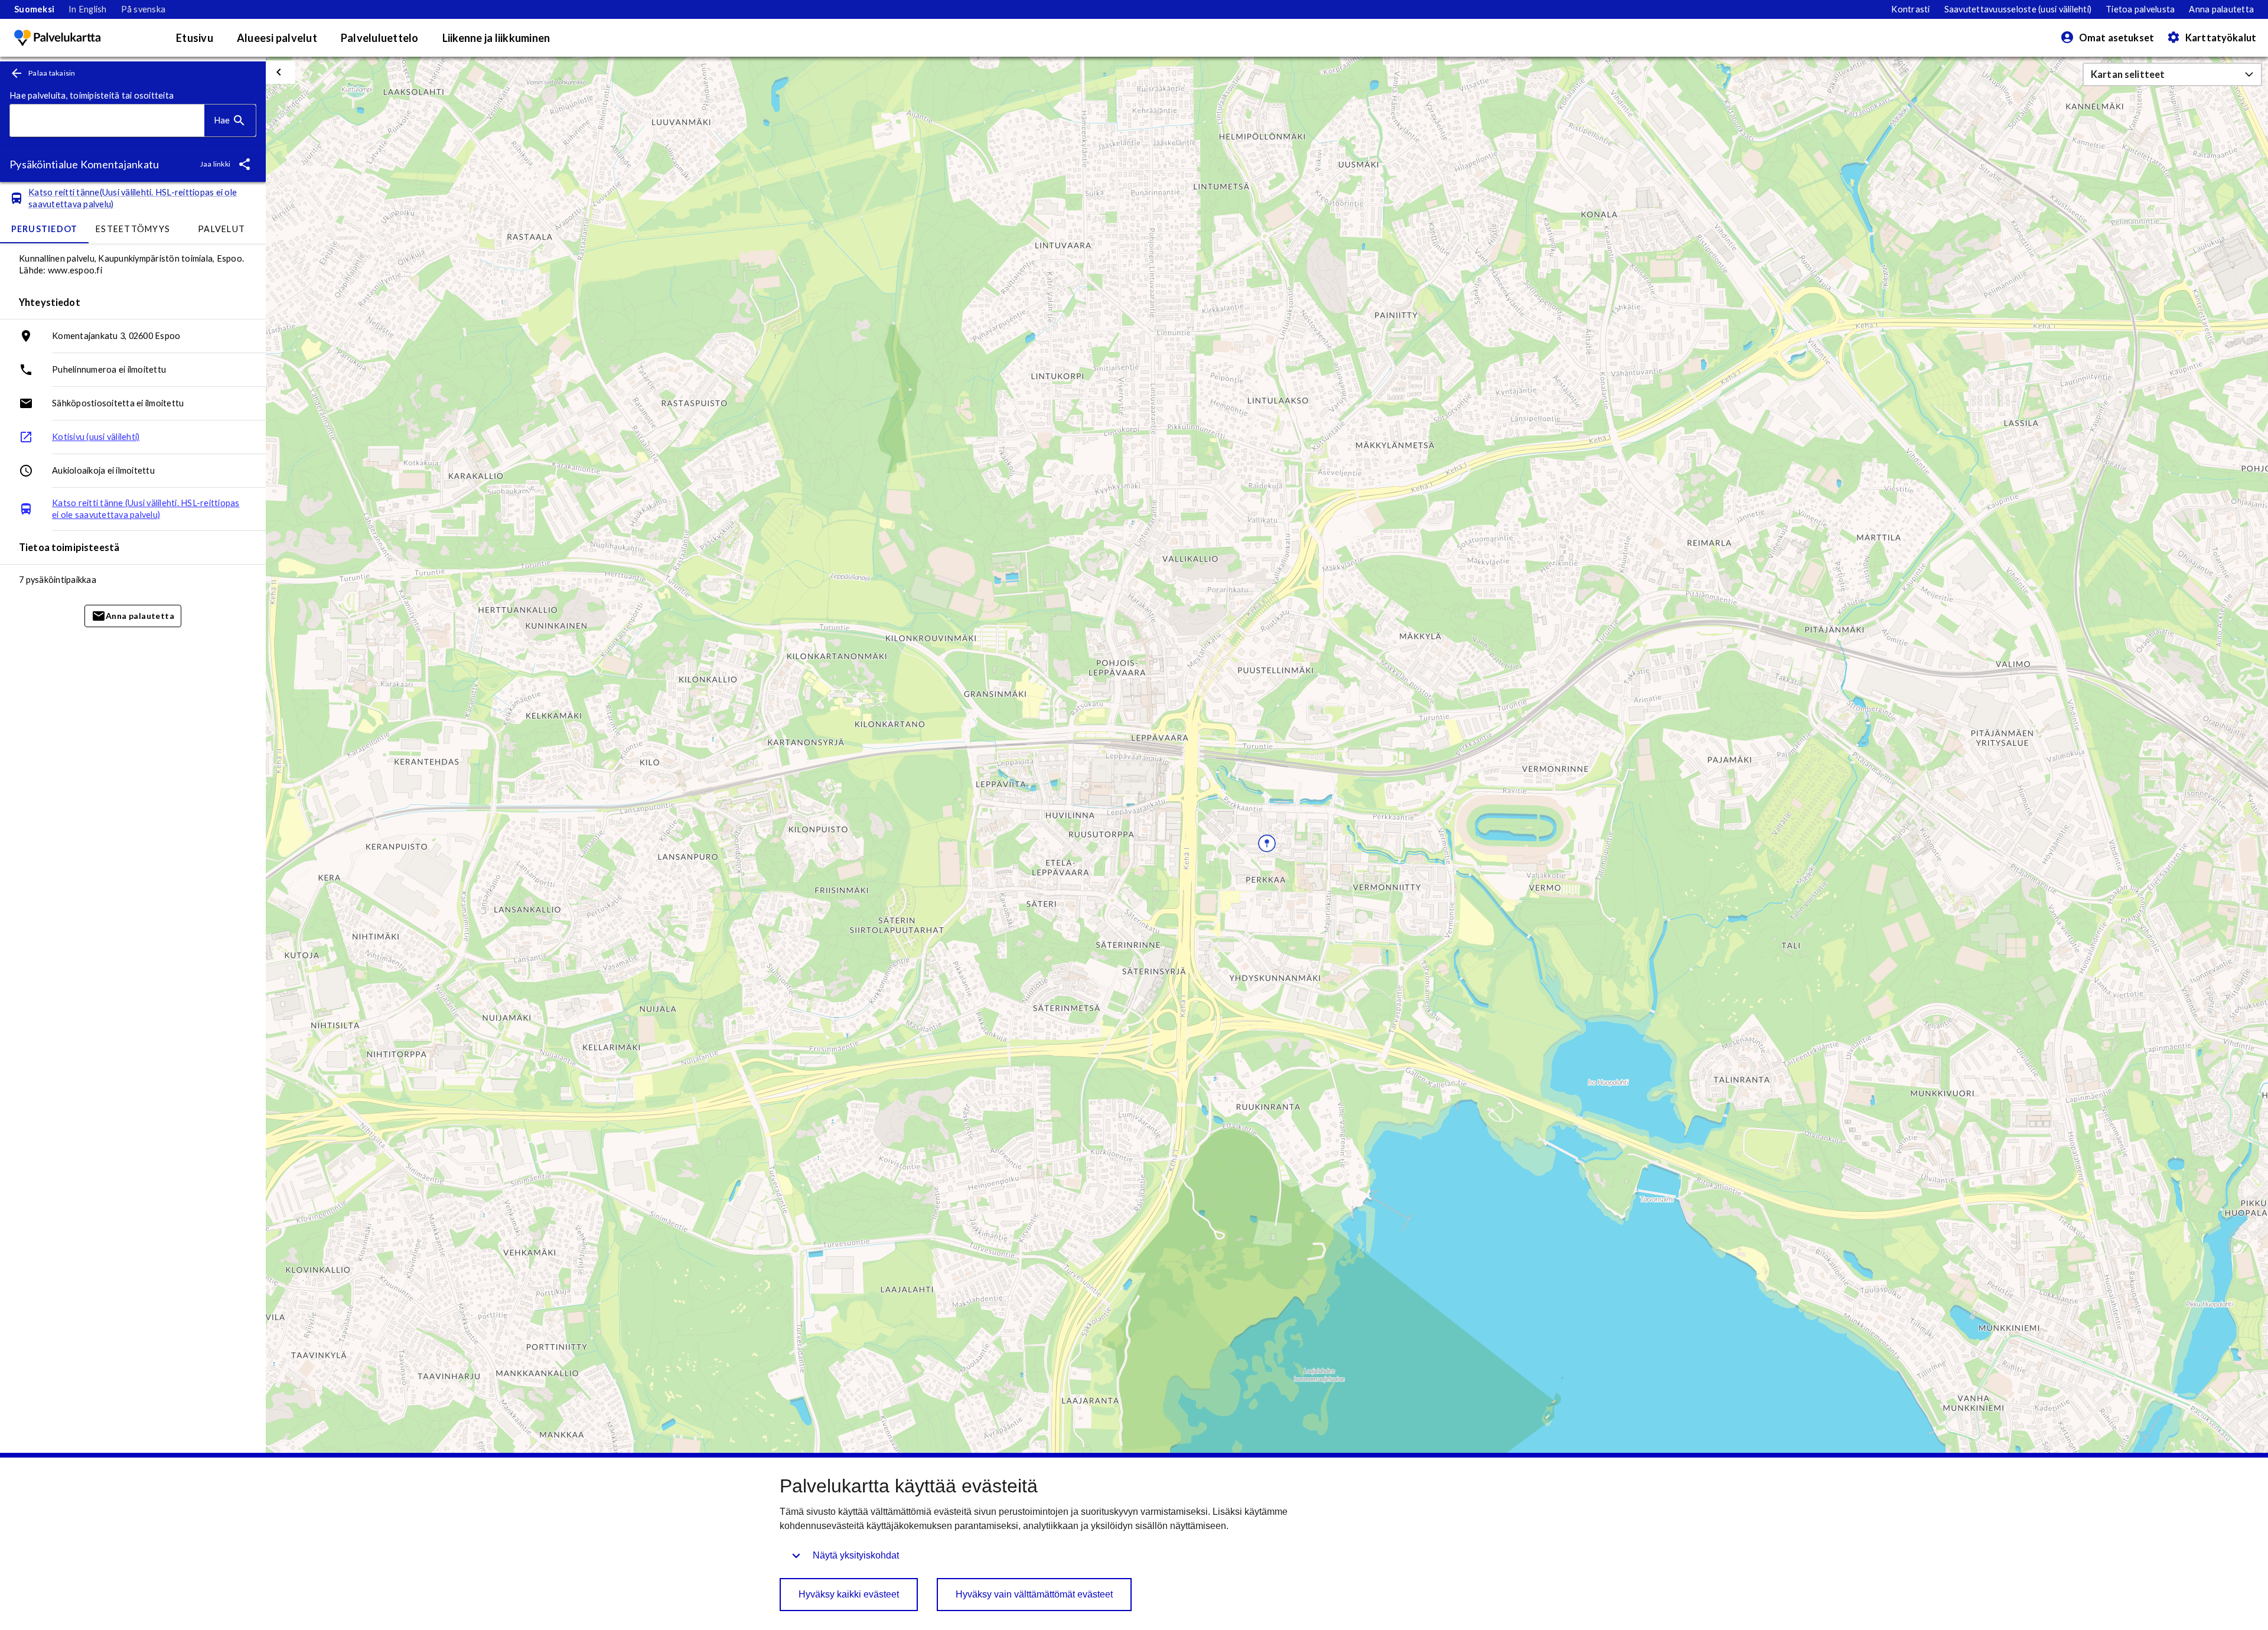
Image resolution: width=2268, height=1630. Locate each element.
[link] (34, 9)
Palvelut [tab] (221, 229)
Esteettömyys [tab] (133, 229)
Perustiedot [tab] (45, 229)
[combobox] (107, 121)
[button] (2172, 74)
